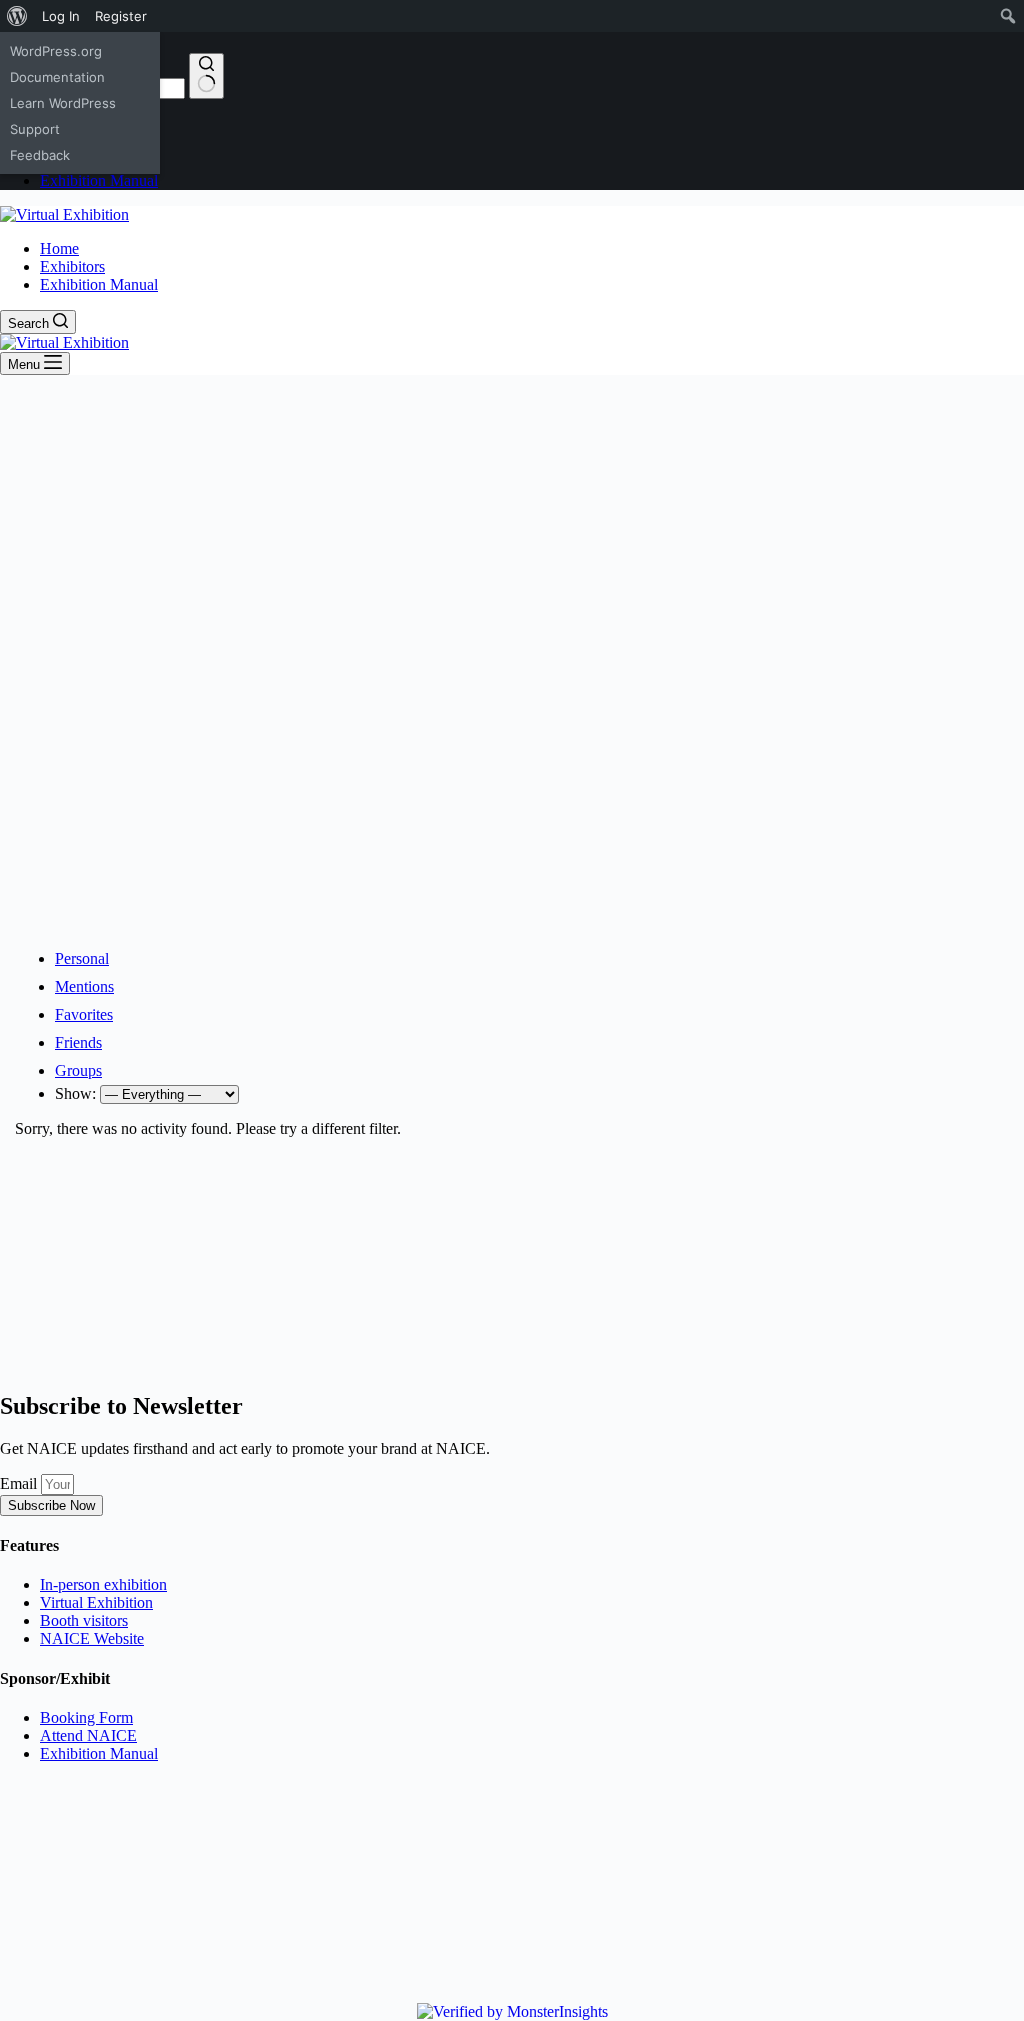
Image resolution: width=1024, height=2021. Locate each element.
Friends (78, 1042)
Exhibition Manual (99, 284)
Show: (75, 1093)
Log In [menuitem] (61, 16)
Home (59, 248)
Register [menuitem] (121, 16)
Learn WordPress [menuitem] (63, 103)
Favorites (84, 1014)
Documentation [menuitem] (57, 77)
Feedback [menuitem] (40, 155)
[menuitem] (17, 16)
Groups (78, 1070)
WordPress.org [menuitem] (56, 51)
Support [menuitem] (35, 129)
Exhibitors (72, 266)
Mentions (84, 986)
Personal (82, 958)
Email (20, 1483)
